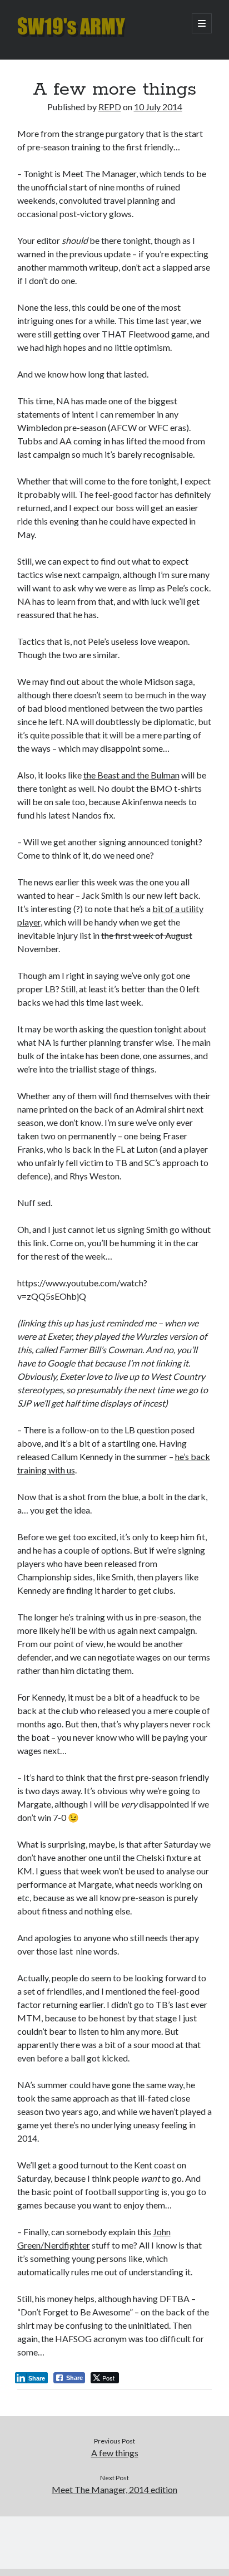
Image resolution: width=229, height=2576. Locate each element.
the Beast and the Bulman (131, 775)
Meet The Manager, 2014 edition (114, 2489)
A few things (115, 2453)
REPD (110, 107)
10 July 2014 (158, 107)
